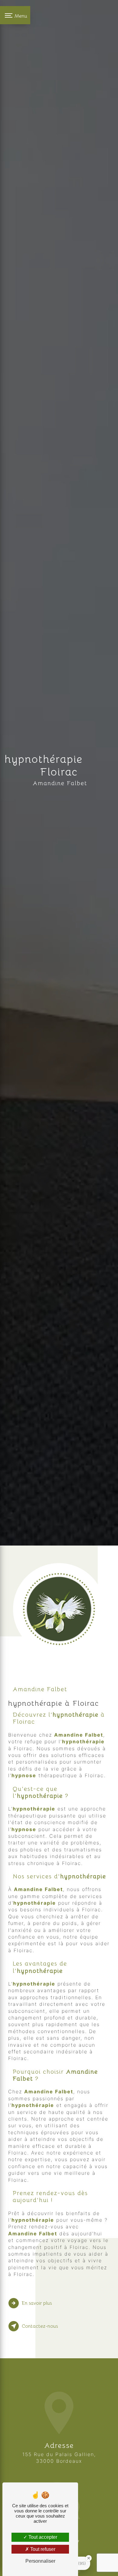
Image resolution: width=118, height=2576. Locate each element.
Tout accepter (42, 2537)
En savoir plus (37, 2303)
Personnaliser (40, 2561)
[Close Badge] (89, 2558)
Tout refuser (42, 2549)
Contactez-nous (40, 2326)
